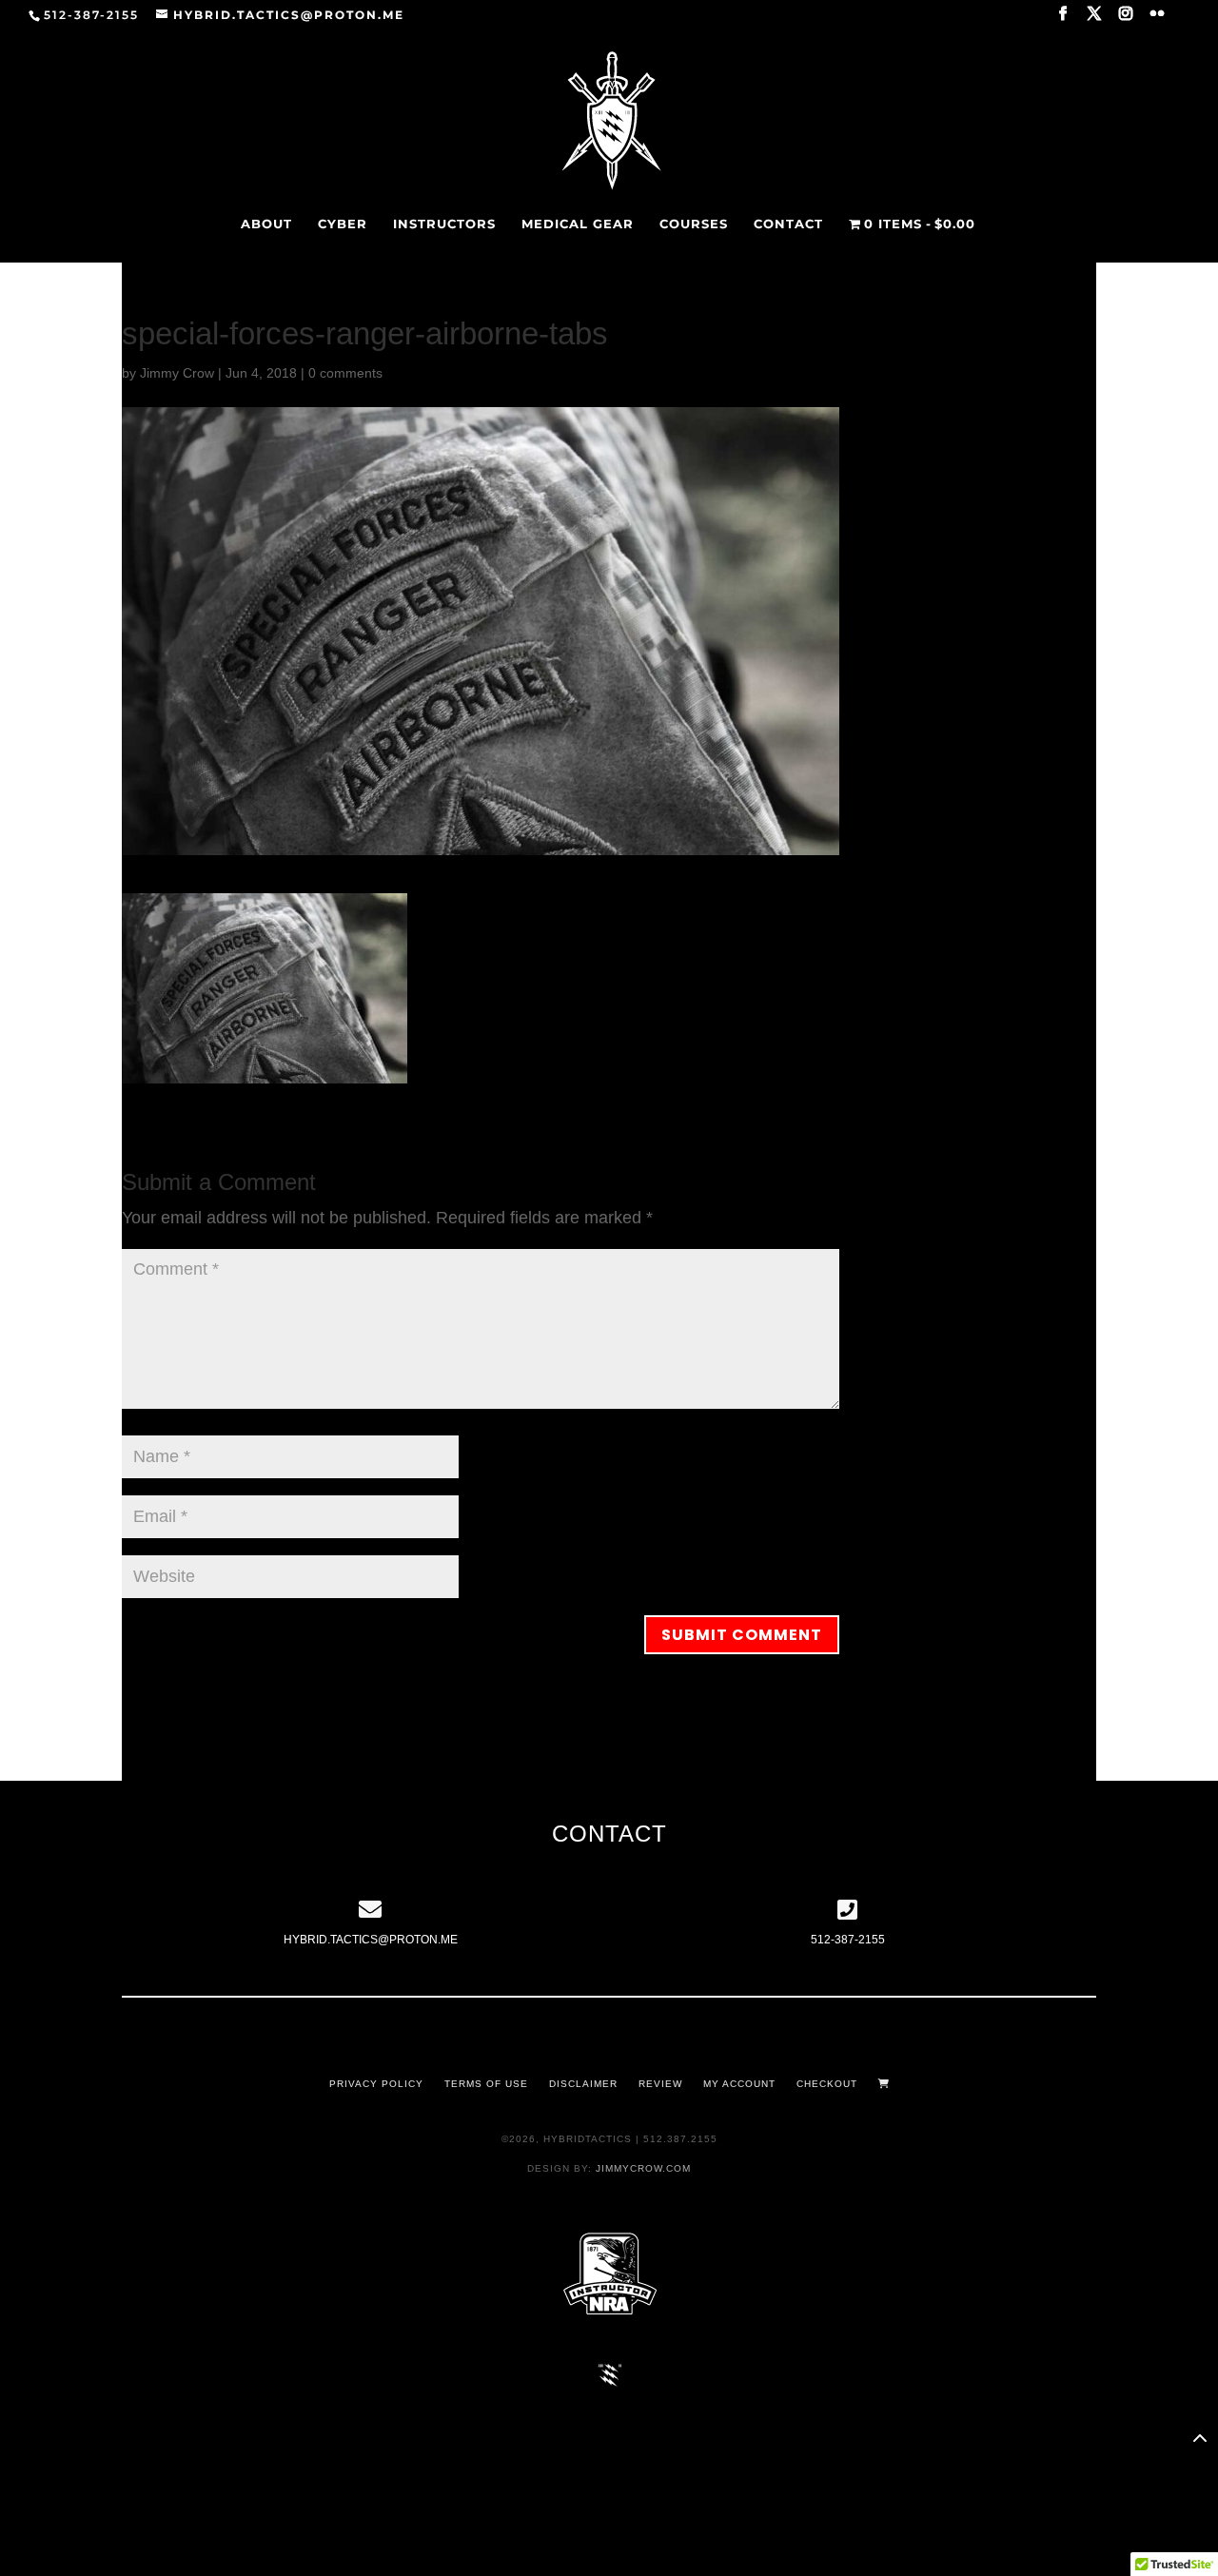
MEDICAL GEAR (578, 224)
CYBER (343, 224)
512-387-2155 (848, 1940)
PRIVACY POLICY (376, 2084)
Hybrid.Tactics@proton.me (371, 1940)
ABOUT (266, 224)
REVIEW (660, 2084)
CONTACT (788, 224)
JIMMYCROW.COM (643, 2168)
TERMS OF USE (486, 2084)
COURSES (694, 224)
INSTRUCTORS (444, 224)
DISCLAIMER (583, 2084)
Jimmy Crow (177, 373)
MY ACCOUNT (739, 2084)
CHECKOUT (827, 2084)
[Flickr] (1158, 19)
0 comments (345, 373)
